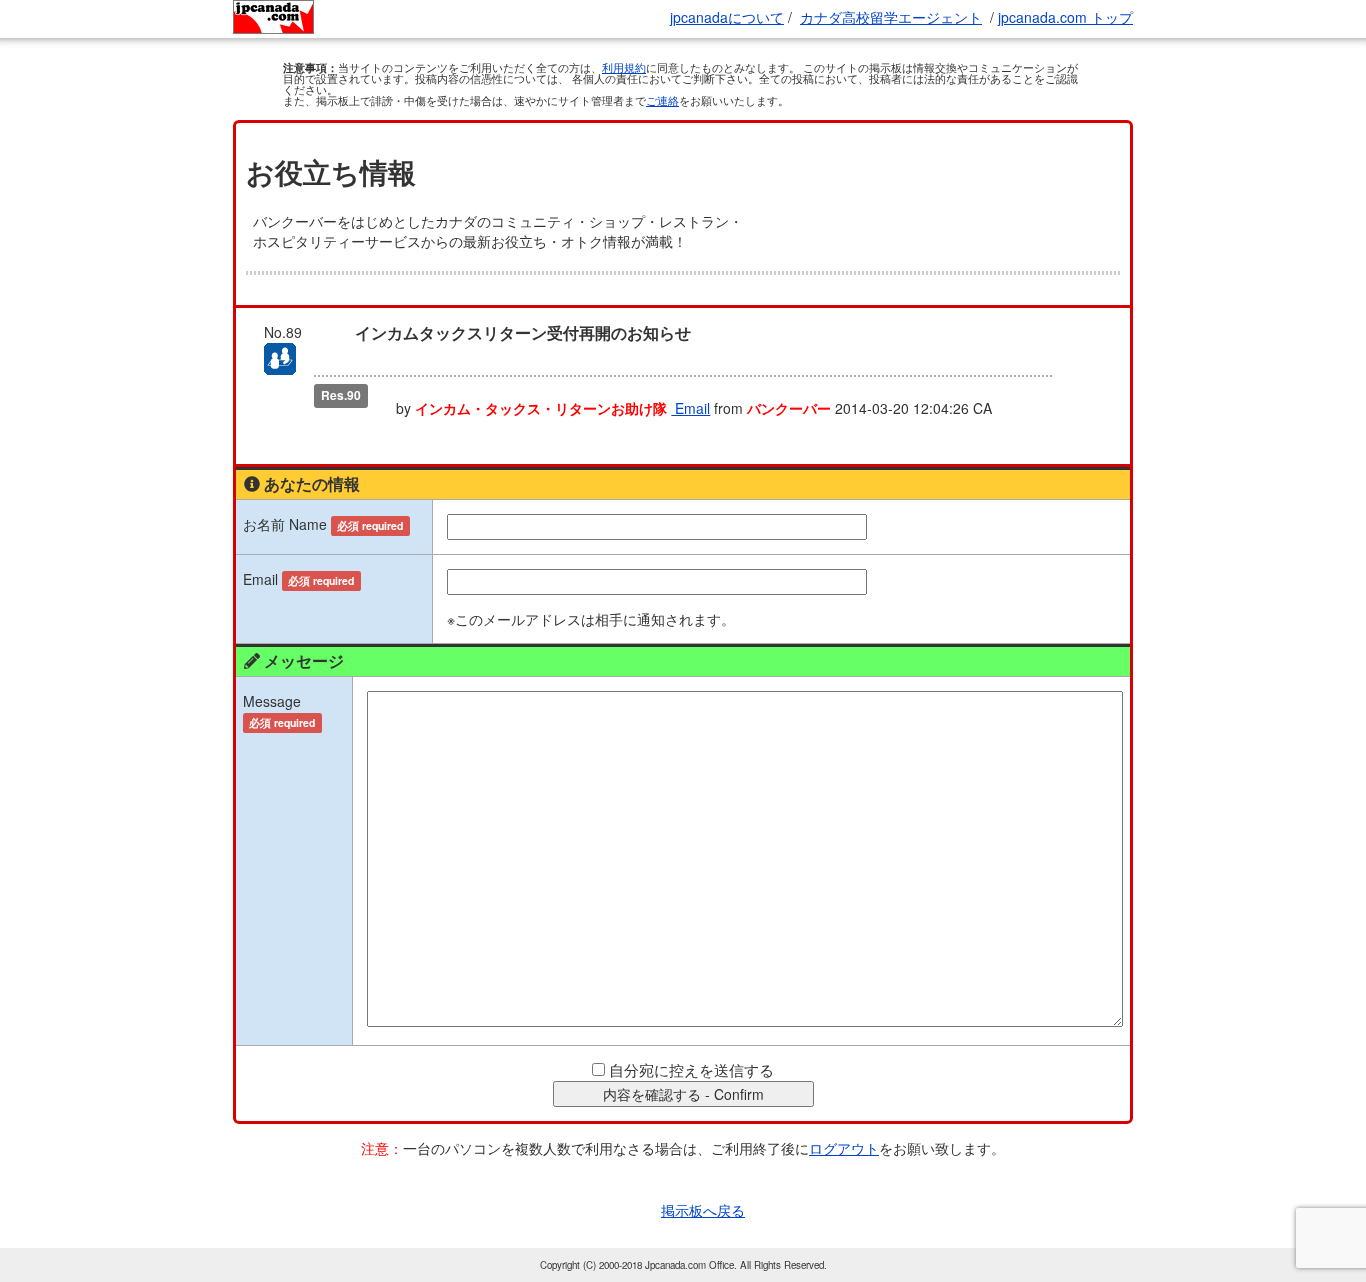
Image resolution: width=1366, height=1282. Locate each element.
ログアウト (844, 1148)
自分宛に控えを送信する (691, 1069)
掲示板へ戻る (703, 1210)
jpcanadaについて (727, 17)
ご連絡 (662, 100)
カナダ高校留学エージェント (891, 17)
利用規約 (624, 67)
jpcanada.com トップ (1065, 17)
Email (690, 408)
